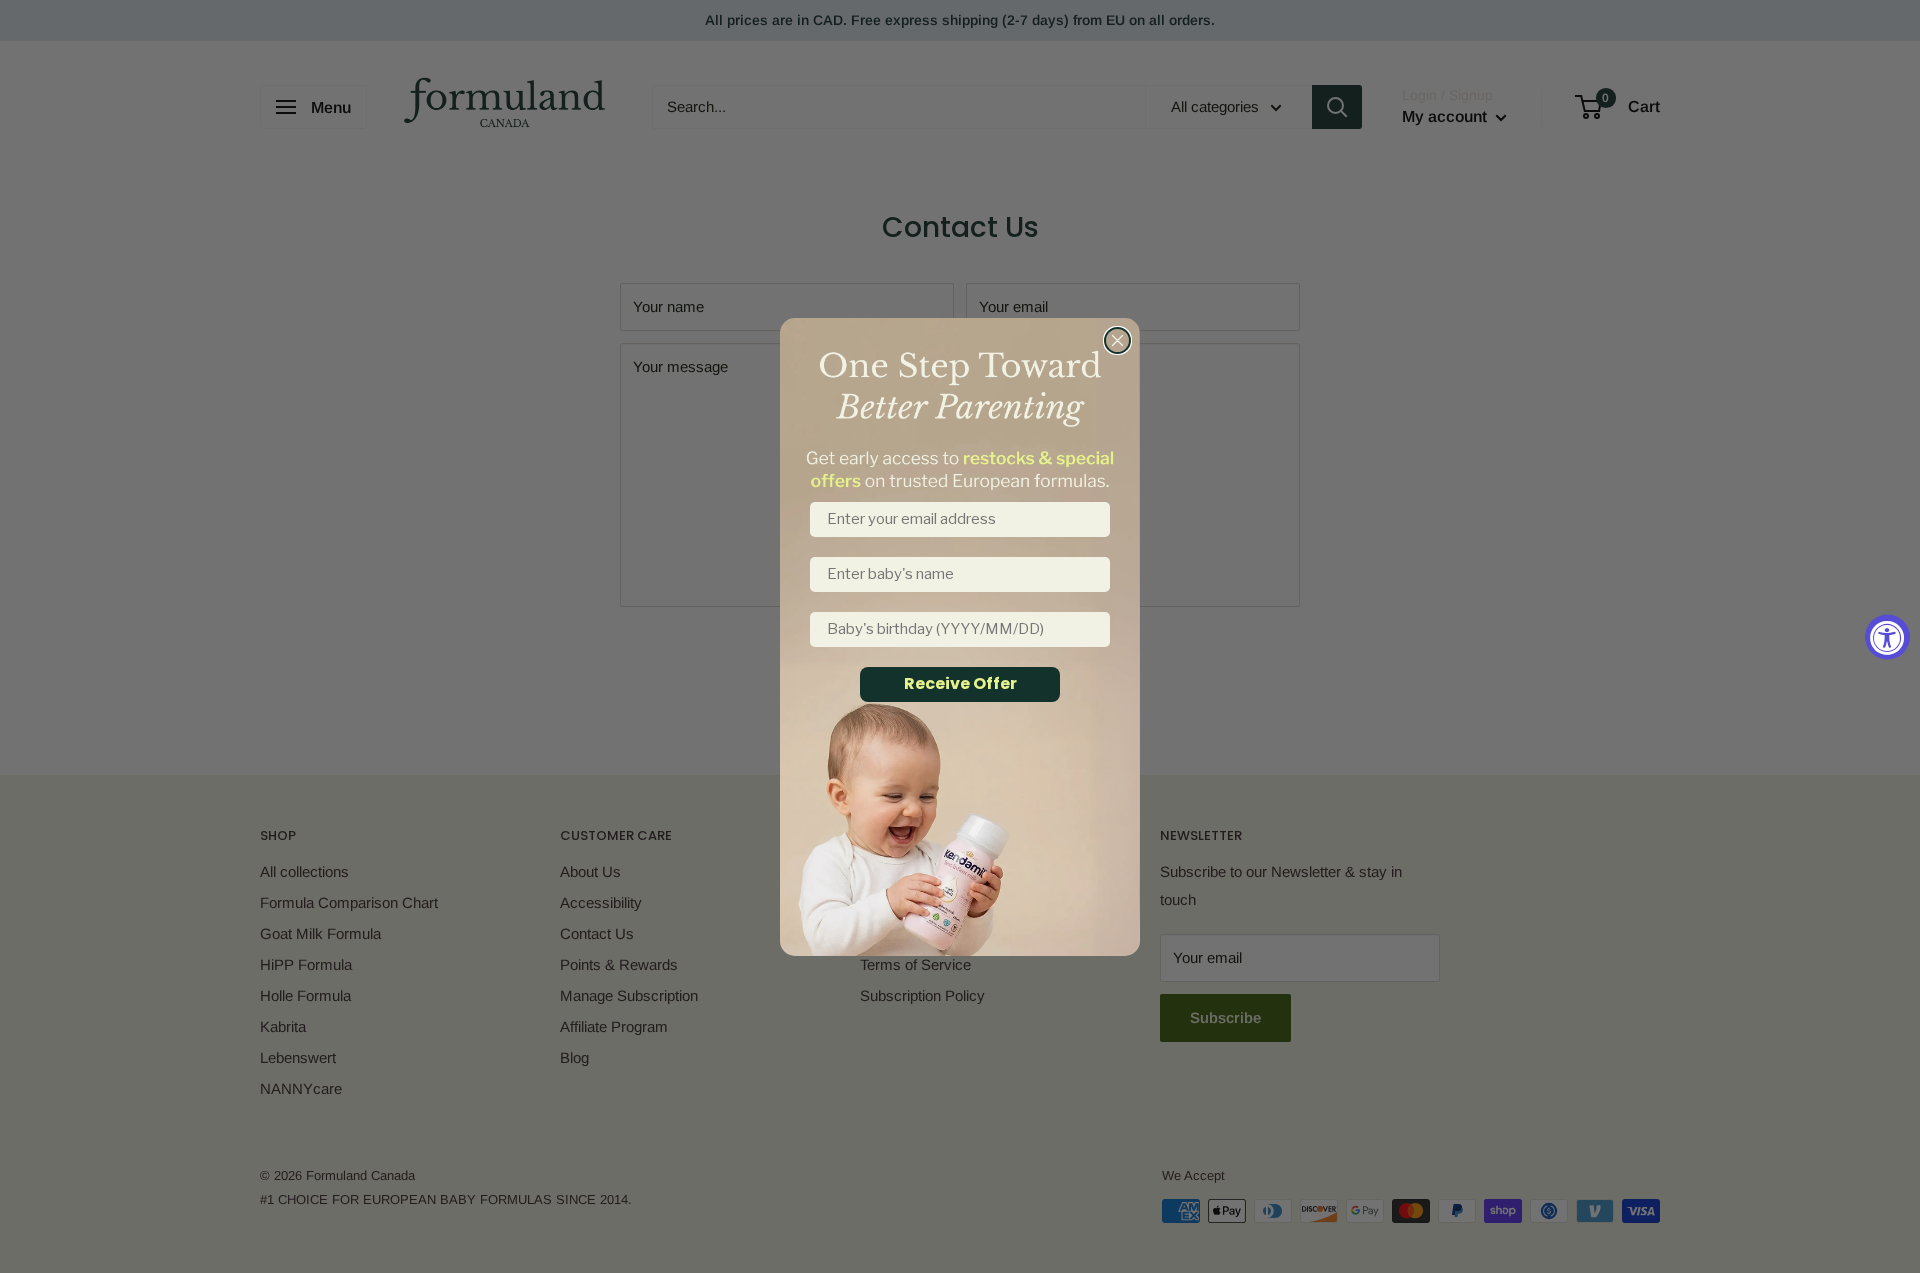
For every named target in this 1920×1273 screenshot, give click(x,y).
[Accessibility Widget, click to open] (1887, 636)
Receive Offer (960, 683)
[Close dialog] (1117, 340)
